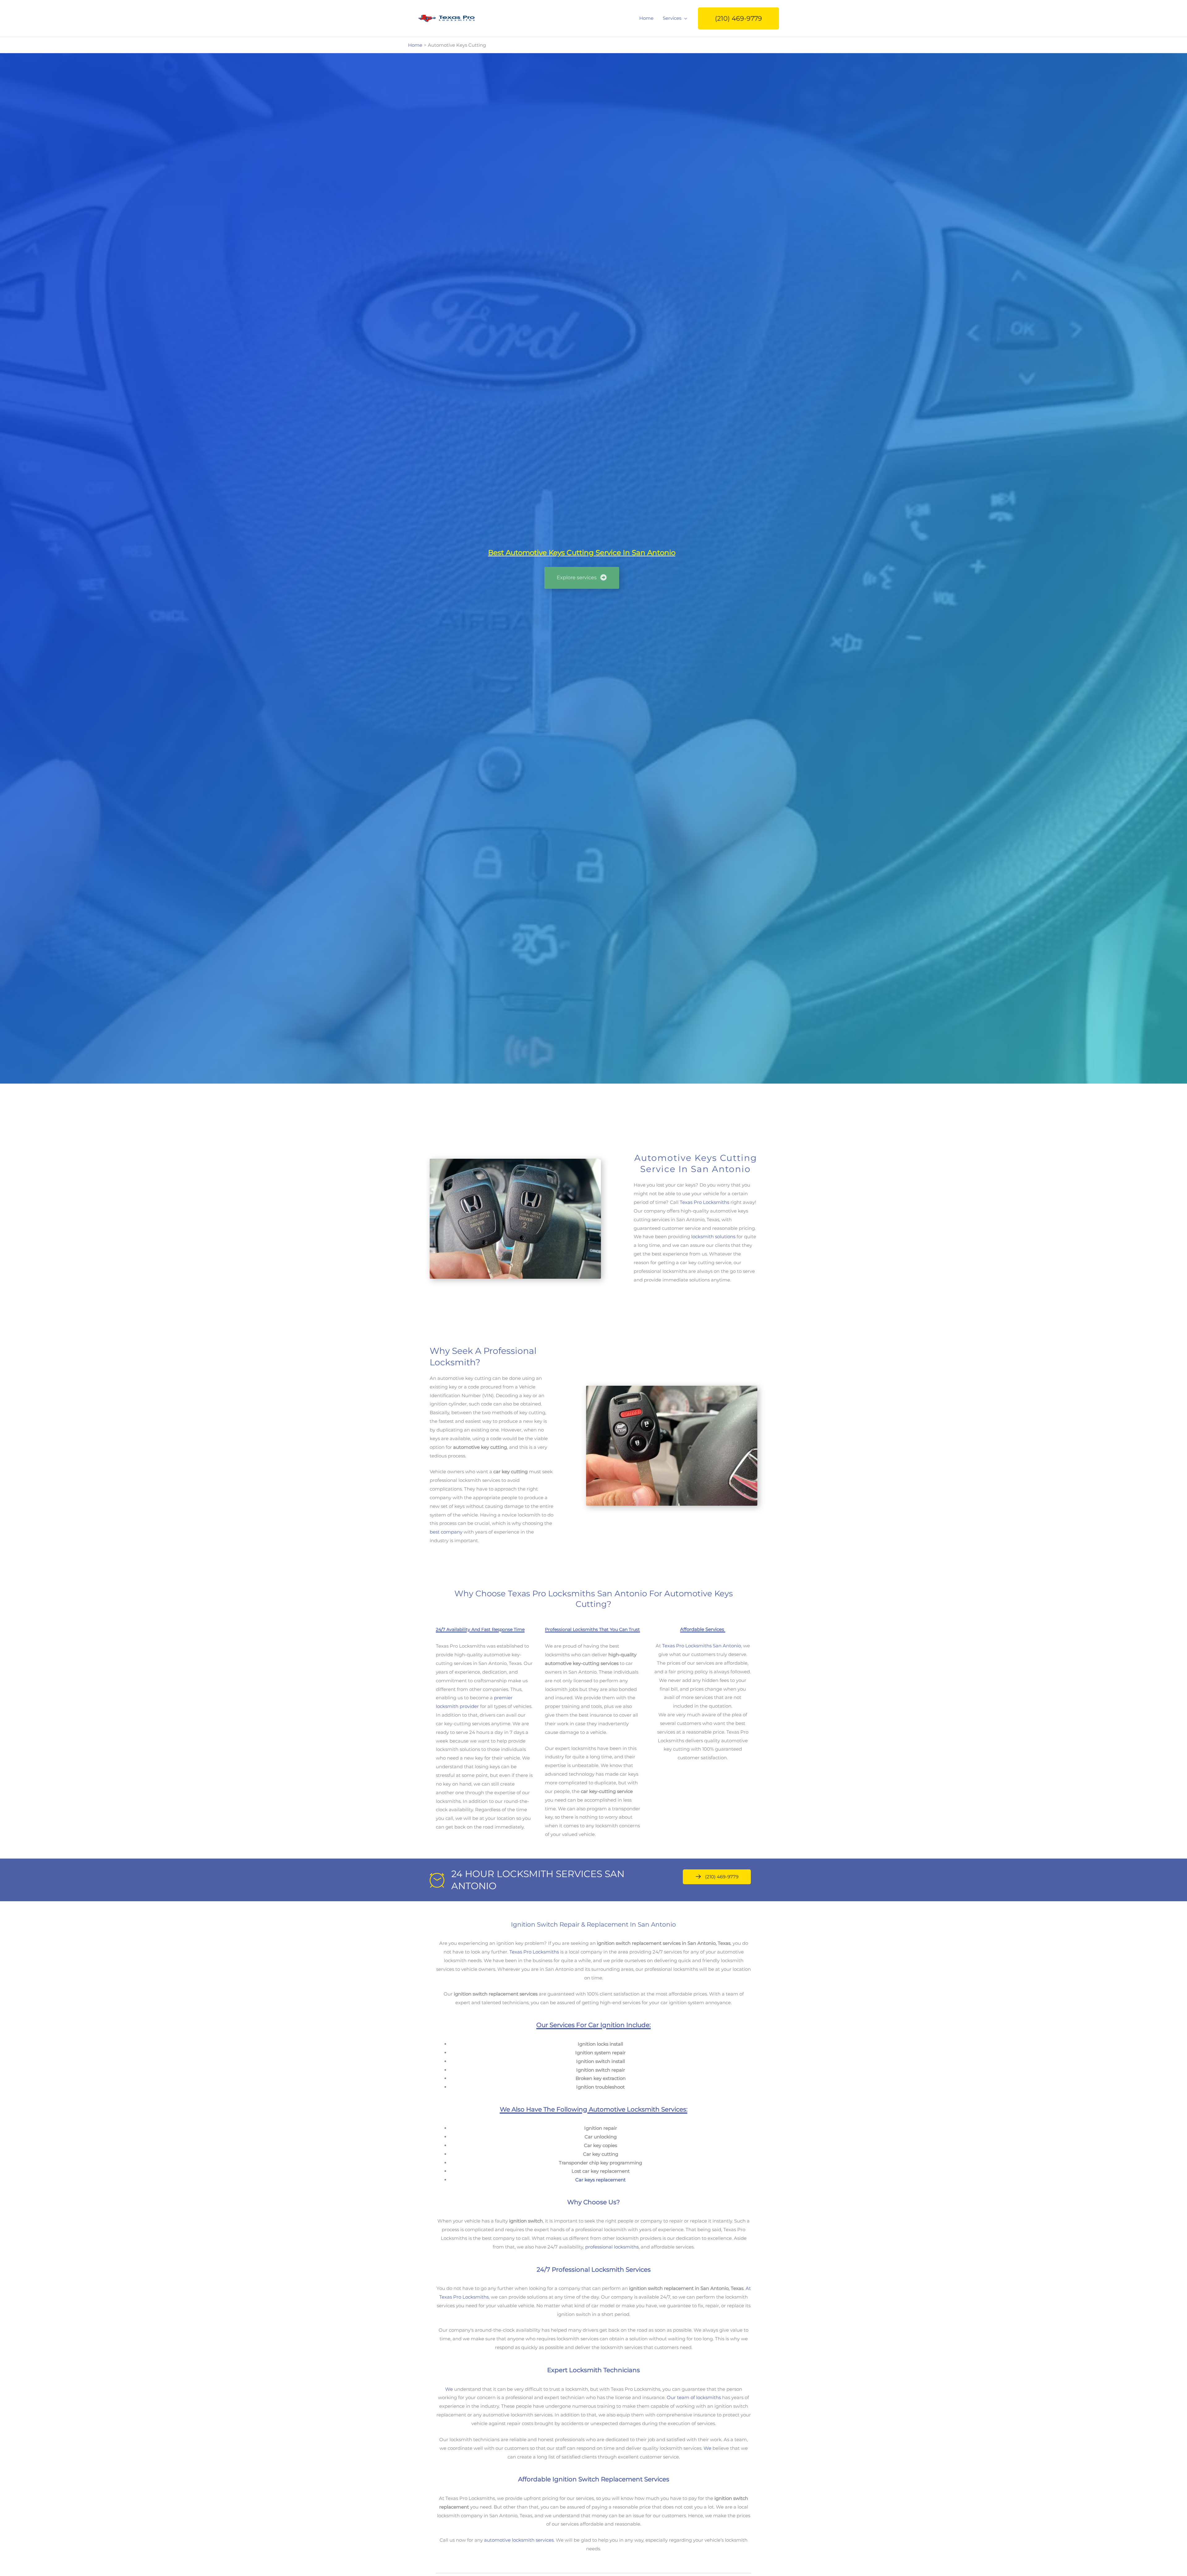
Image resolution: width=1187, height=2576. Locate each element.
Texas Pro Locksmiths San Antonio (702, 1646)
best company (446, 1532)
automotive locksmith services (519, 2540)
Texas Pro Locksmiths (704, 1202)
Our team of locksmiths (694, 2397)
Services (672, 18)
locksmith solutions (713, 1237)
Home (646, 18)
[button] (738, 18)
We (449, 2389)
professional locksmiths (612, 2247)
